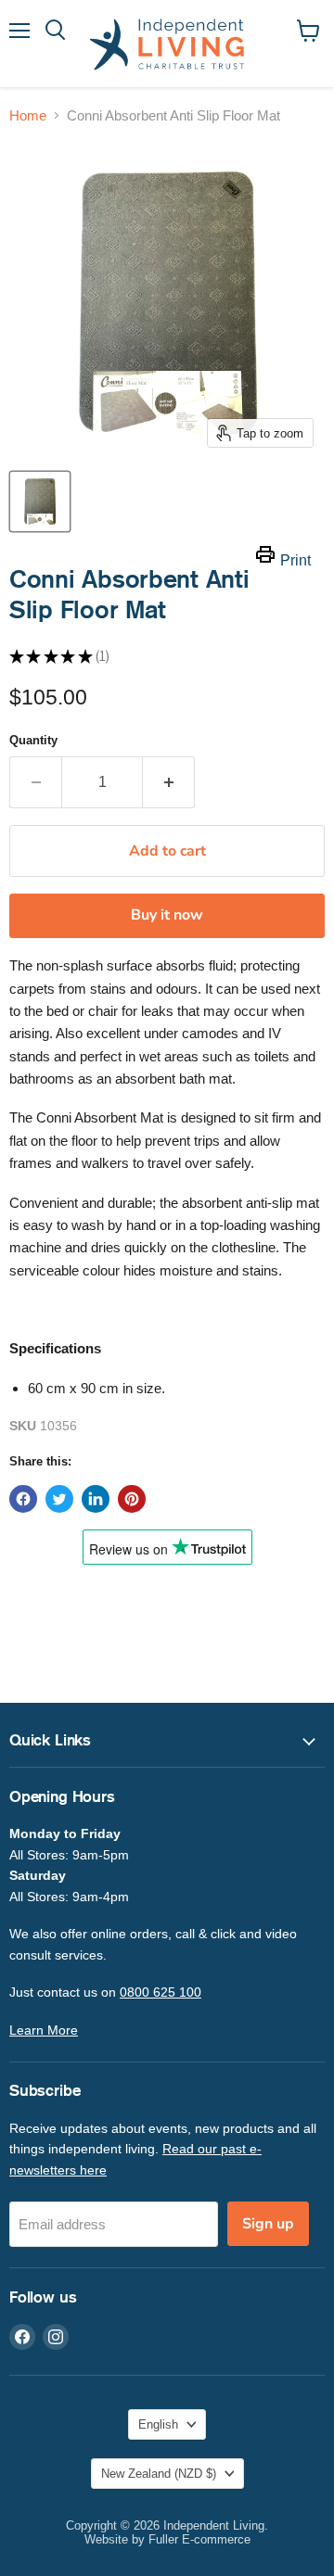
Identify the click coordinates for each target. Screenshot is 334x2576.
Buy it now (167, 915)
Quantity (33, 740)
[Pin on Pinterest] (132, 1499)
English (158, 2424)
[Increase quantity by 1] (169, 782)
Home (28, 115)
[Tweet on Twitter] (59, 1499)
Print (295, 560)
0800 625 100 (161, 1992)
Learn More (44, 2030)
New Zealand (159, 2474)
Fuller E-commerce (199, 2539)
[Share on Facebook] (23, 1499)
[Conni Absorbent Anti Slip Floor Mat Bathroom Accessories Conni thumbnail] (40, 501)
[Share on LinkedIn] (96, 1499)
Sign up (268, 2224)
